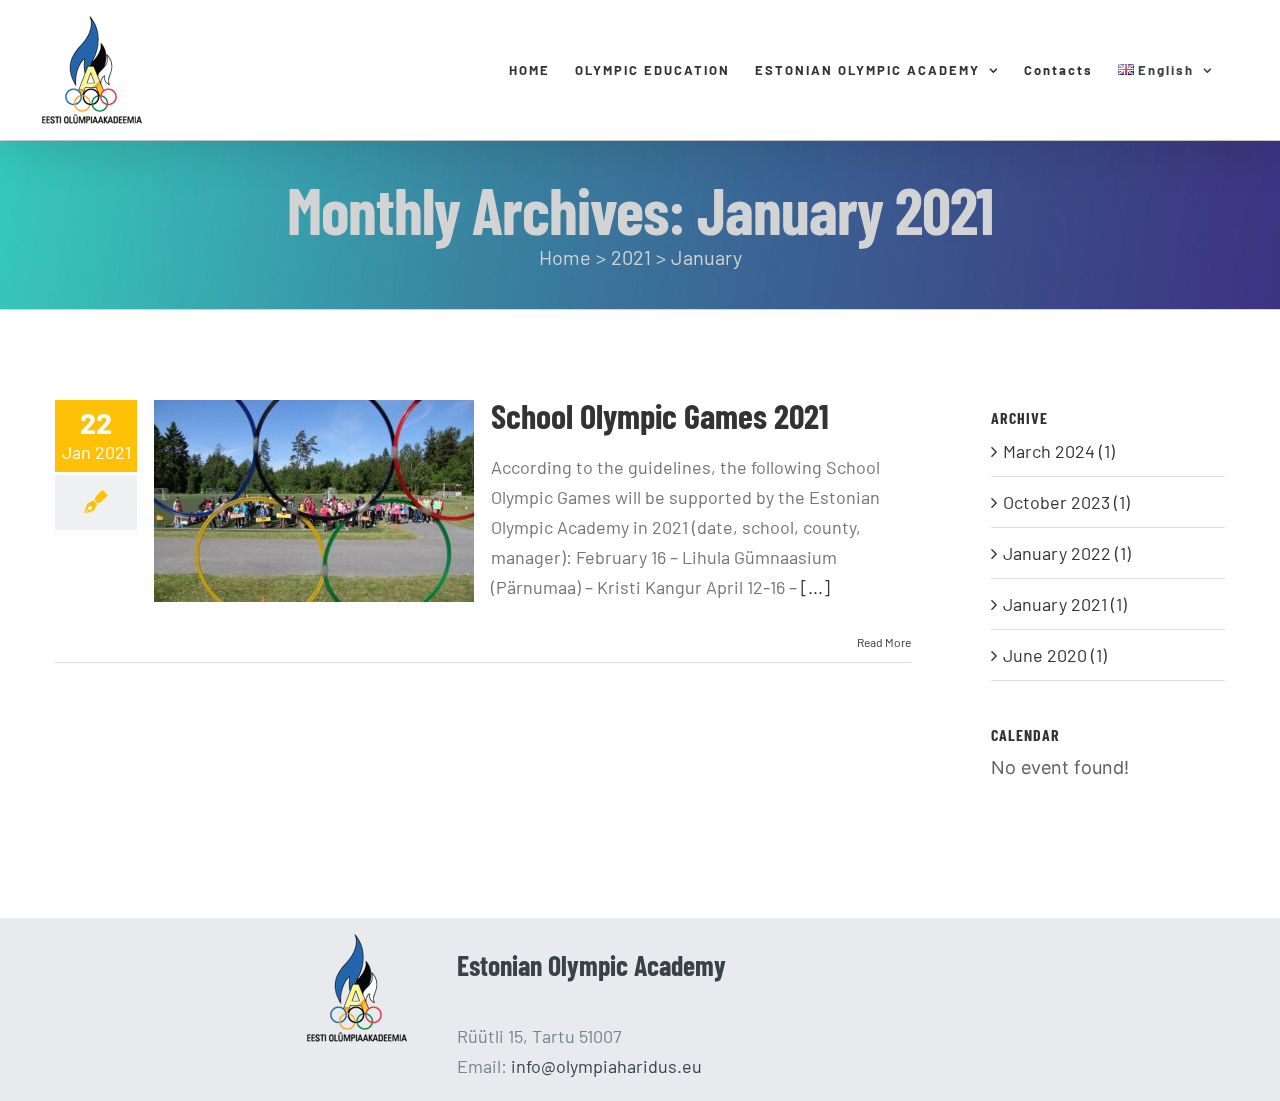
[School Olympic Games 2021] (314, 501)
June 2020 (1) (1055, 655)
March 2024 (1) (1059, 451)
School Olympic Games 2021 (660, 415)
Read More (884, 642)
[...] (815, 587)
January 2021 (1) (1065, 604)
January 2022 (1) (1067, 553)
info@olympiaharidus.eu (606, 1066)
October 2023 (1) (1066, 502)
